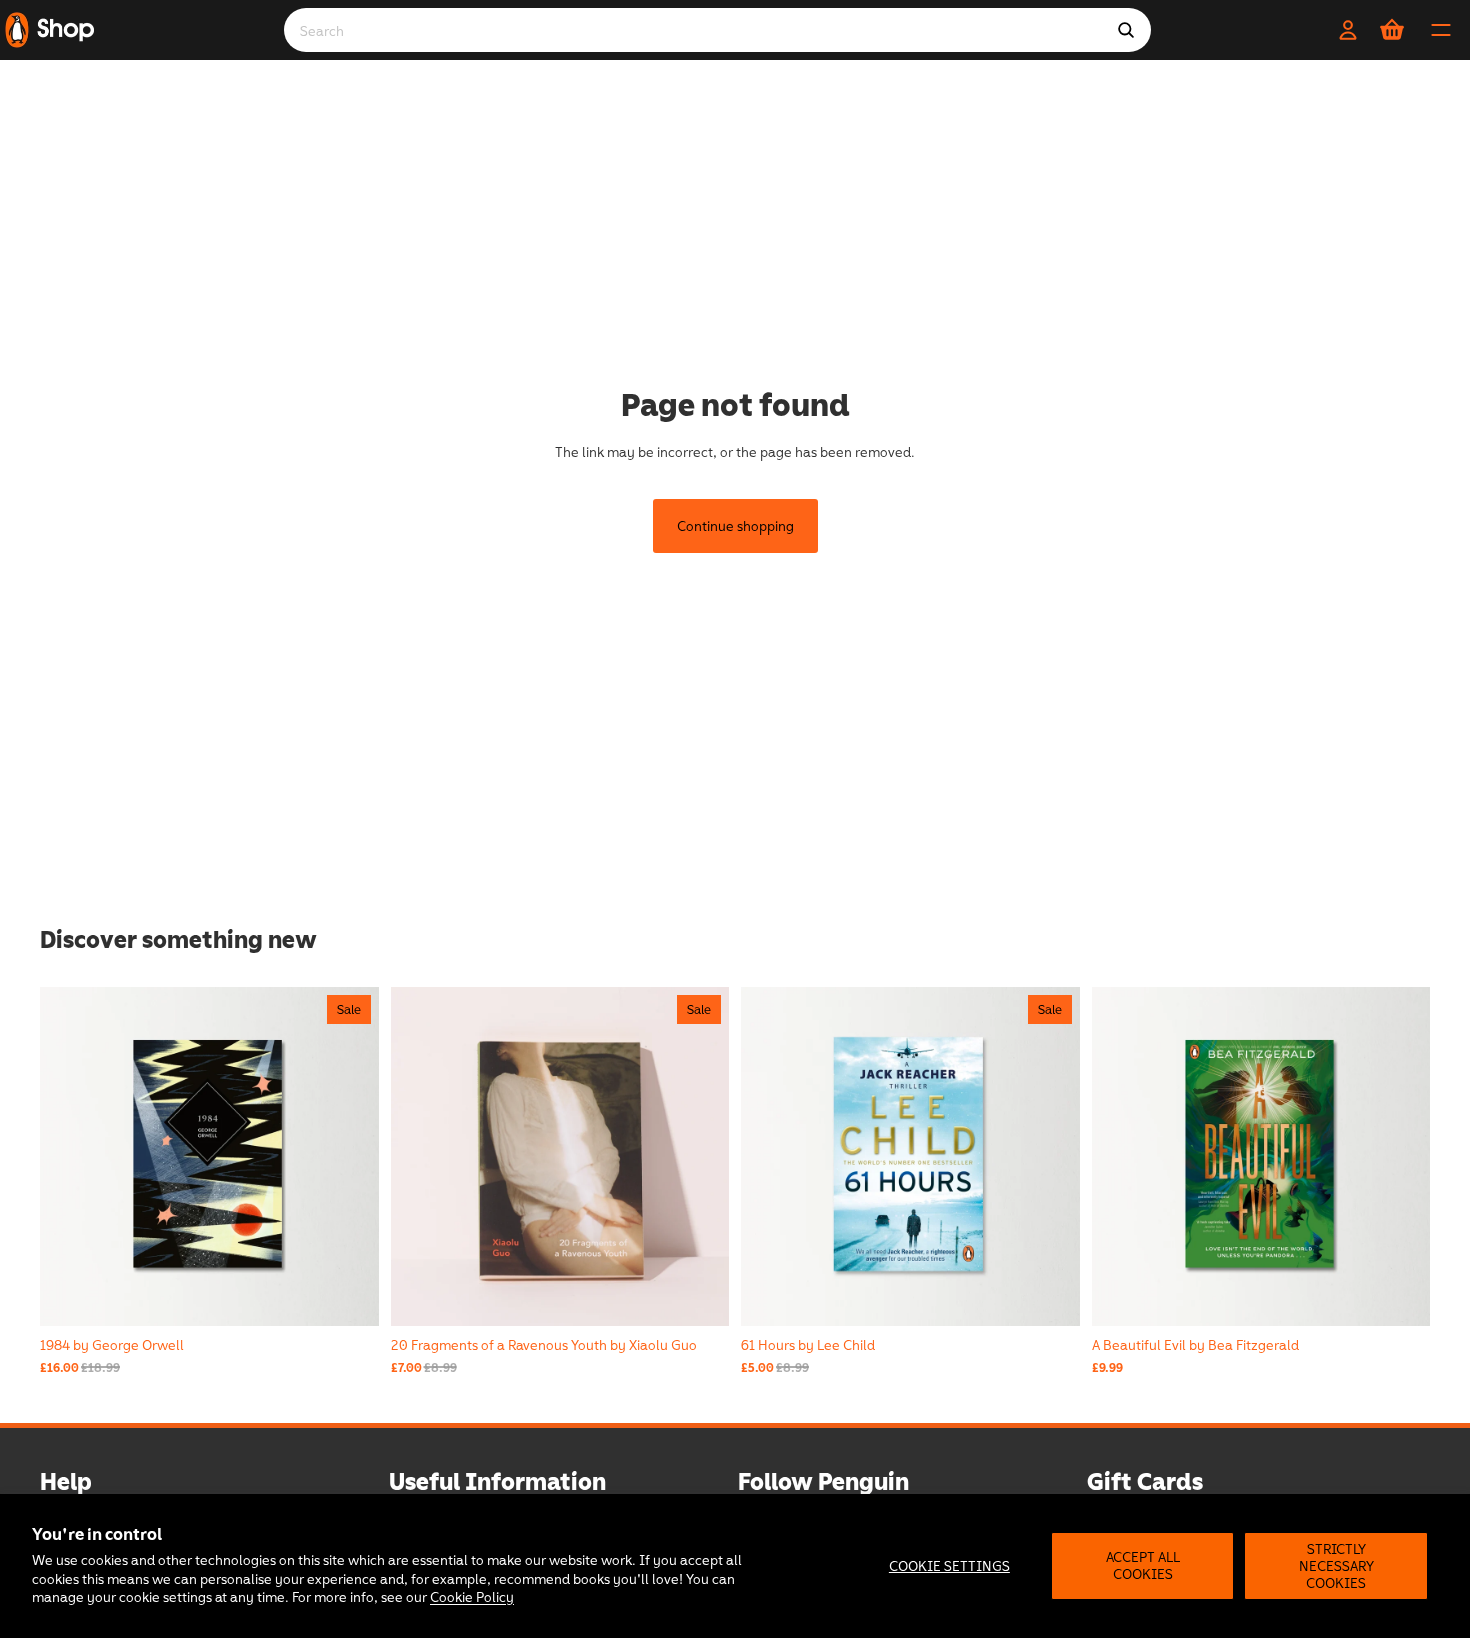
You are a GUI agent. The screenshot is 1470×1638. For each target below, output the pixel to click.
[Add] (1399, 1295)
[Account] (1348, 30)
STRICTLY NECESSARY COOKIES (1336, 1565)
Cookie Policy (472, 1596)
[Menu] (1441, 30)
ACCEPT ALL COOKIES (1143, 1565)
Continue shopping (735, 525)
